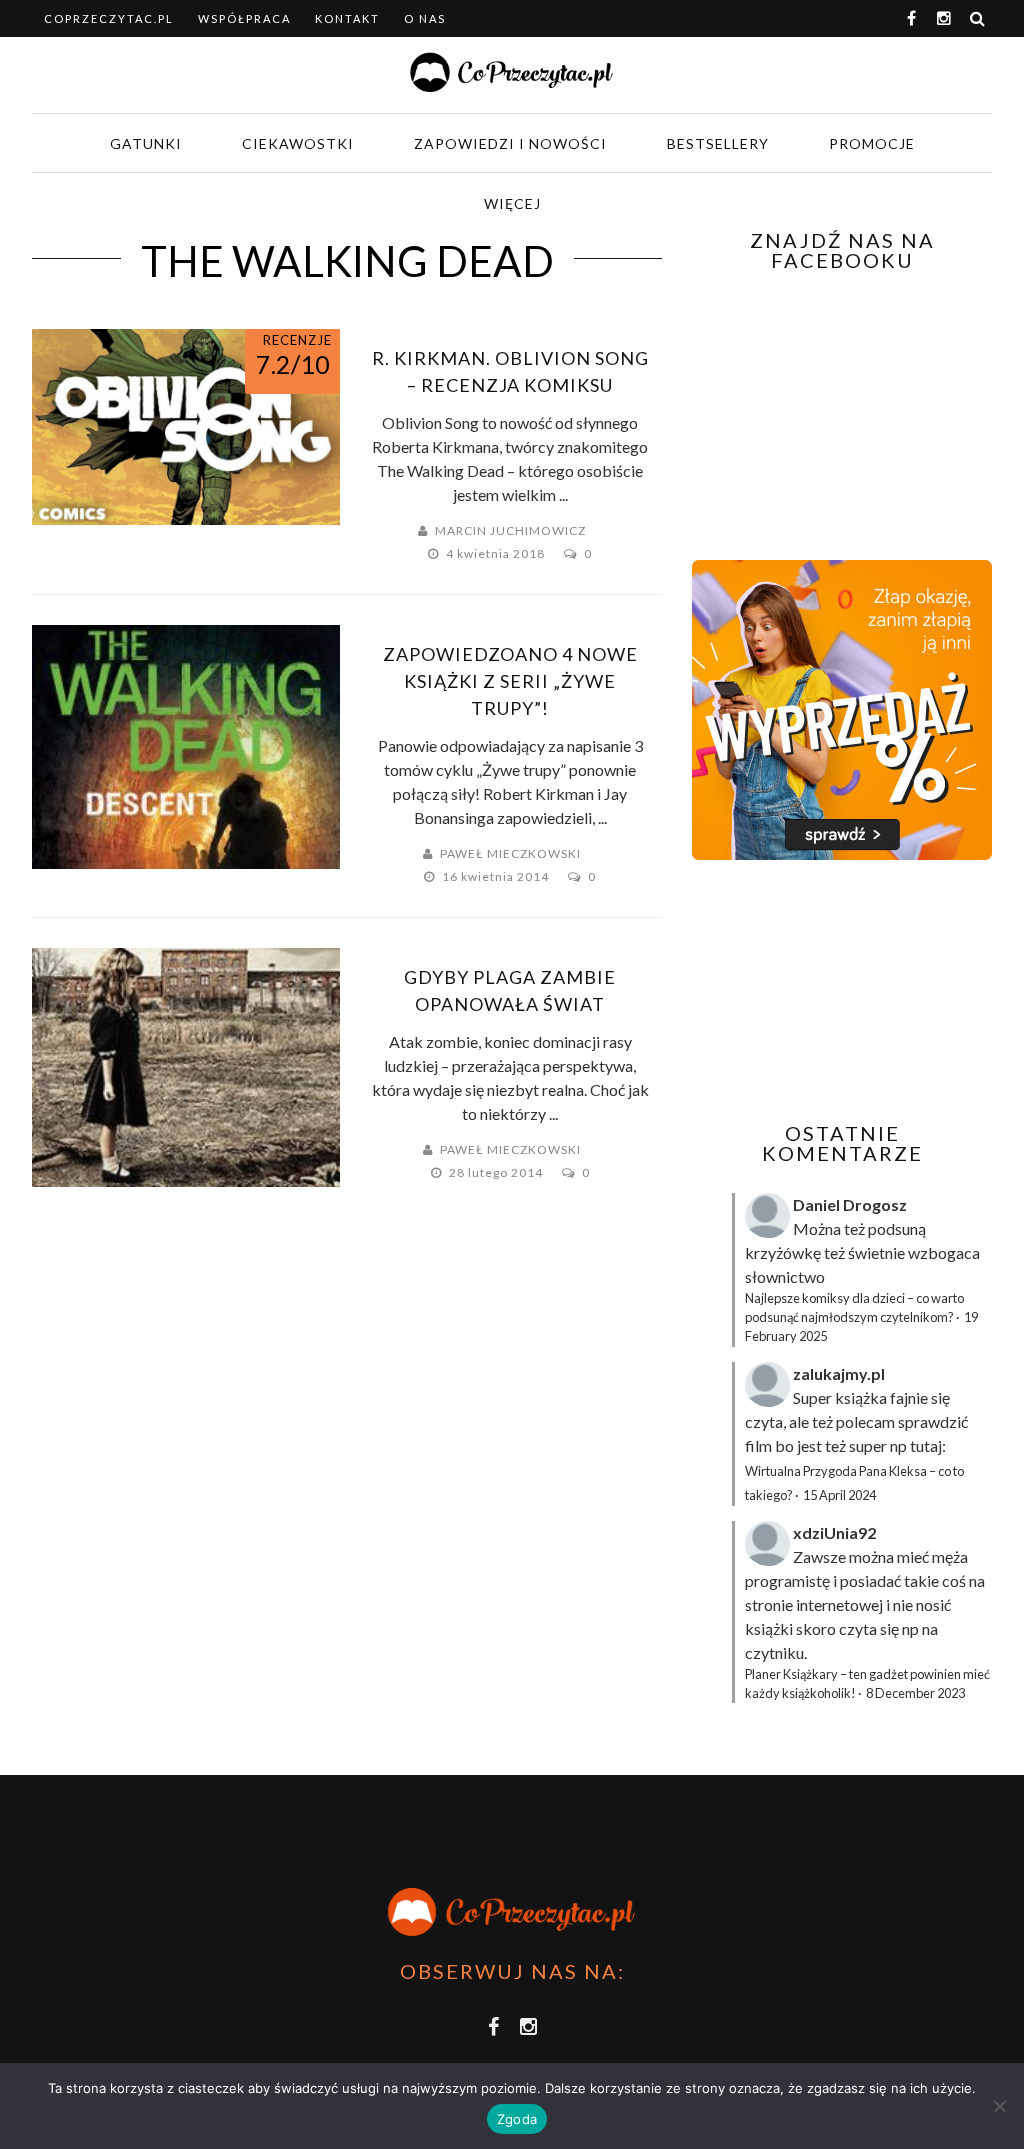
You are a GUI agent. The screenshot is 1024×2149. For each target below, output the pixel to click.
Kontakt (347, 18)
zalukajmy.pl (839, 1373)
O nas (425, 18)
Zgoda (517, 2119)
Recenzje (297, 340)
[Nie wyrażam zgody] (999, 2106)
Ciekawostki (298, 143)
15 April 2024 (839, 1495)
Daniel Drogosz (850, 1204)
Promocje (872, 143)
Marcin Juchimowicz (510, 530)
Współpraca (244, 18)
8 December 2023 (915, 1693)
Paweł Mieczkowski (510, 853)
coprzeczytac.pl (109, 18)
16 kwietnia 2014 (497, 876)
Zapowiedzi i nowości (510, 143)
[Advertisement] (858, 991)
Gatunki (146, 143)
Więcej (512, 203)
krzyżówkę (783, 1252)
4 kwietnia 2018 (497, 553)
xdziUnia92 (834, 1532)
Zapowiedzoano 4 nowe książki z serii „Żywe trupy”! (510, 681)
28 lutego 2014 (497, 1172)
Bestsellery (718, 143)
